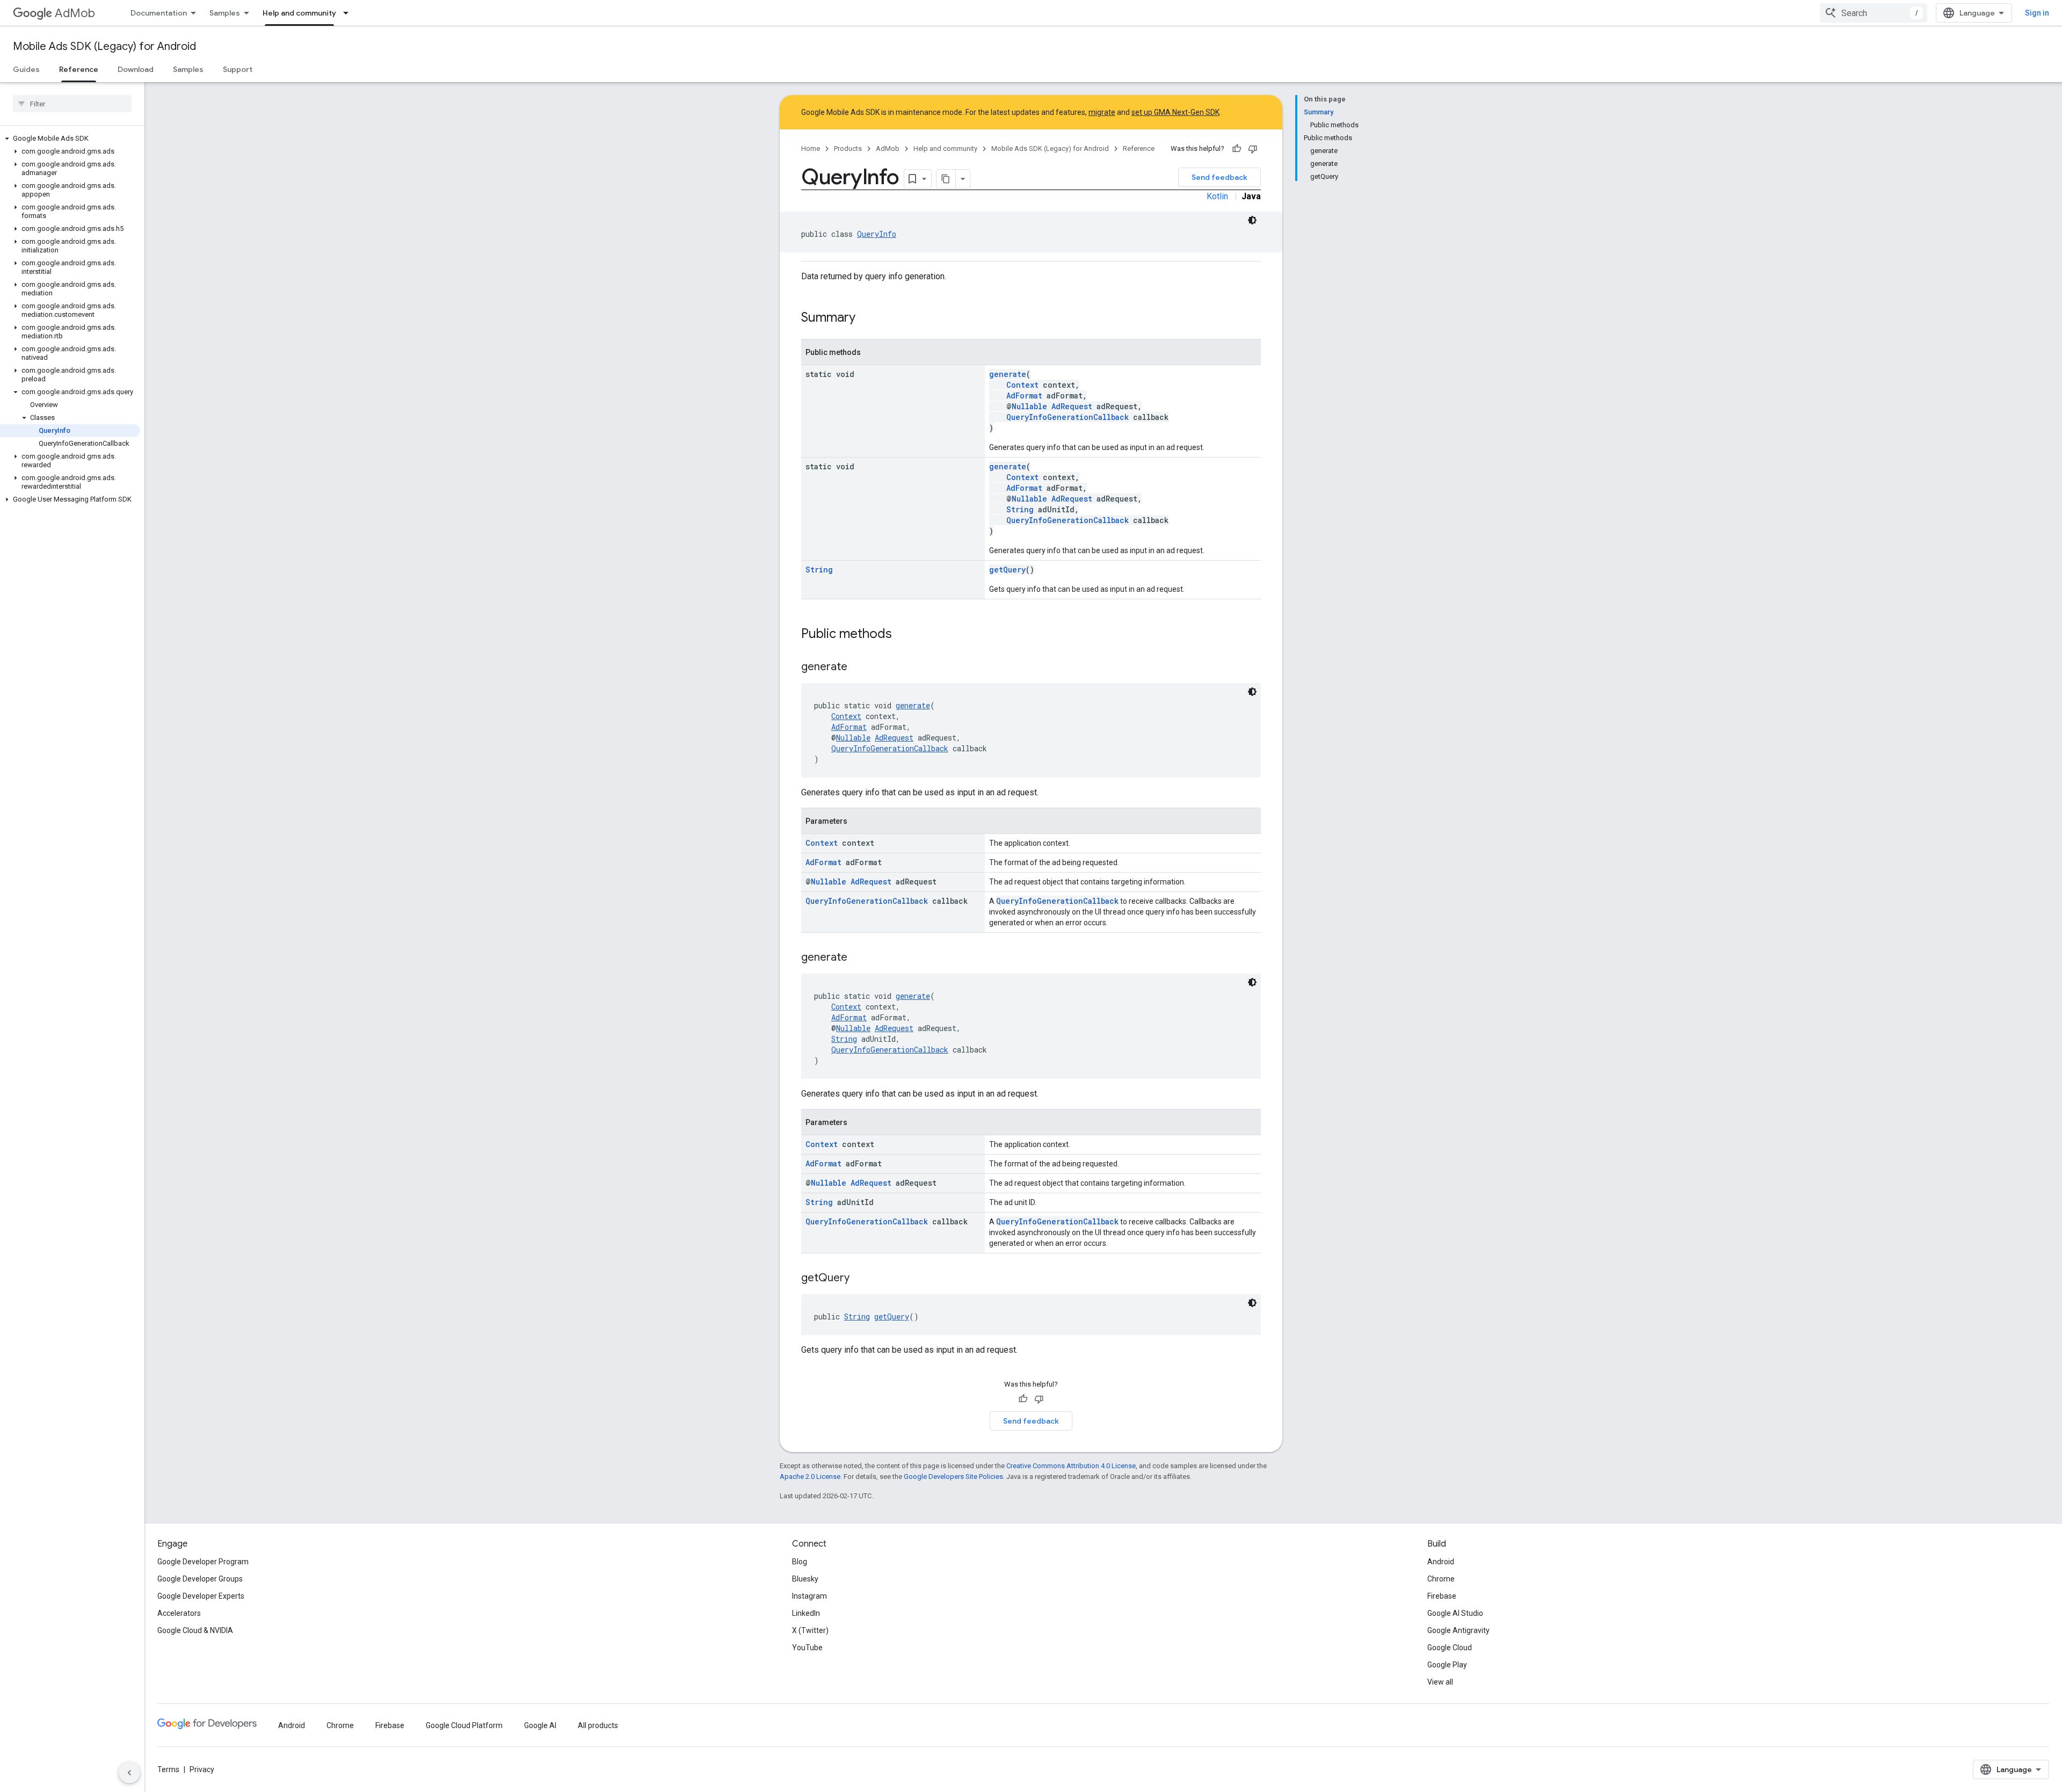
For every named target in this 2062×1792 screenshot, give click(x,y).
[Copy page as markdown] (946, 179)
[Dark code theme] (1252, 220)
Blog (800, 1562)
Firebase (1442, 1596)
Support (238, 69)
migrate (1102, 112)
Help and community (299, 13)
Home (811, 148)
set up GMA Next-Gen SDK (1175, 112)
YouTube (807, 1648)
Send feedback (1219, 177)
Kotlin (1217, 196)
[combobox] (1874, 13)
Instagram (809, 1596)
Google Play (1447, 1665)
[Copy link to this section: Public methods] (903, 635)
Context (1022, 385)
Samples (225, 13)
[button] (70, 139)
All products (598, 1725)
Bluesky (805, 1579)
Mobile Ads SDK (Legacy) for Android (104, 46)
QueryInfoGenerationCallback (1068, 417)
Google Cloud (1450, 1648)
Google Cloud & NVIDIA (195, 1630)
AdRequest (1072, 406)
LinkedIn (806, 1613)
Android (1441, 1562)
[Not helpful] (1253, 149)
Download (136, 69)
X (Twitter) (810, 1630)
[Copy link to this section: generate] (858, 668)
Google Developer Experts (201, 1596)
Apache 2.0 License (810, 1477)
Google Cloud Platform (464, 1725)
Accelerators (179, 1613)
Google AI (540, 1725)
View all (1440, 1682)
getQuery (1007, 569)
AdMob (75, 13)
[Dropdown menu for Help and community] (349, 13)
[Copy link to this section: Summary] (866, 318)
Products (848, 148)
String (1020, 509)
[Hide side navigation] (129, 1773)
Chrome (1441, 1579)
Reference (79, 69)
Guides (26, 69)
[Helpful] (1237, 149)
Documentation (159, 13)
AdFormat (1024, 396)
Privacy (202, 1769)
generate (1008, 374)
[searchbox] (72, 104)
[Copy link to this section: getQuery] (860, 1279)
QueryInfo (877, 234)
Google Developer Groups (200, 1579)
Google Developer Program (203, 1562)
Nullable (1029, 406)
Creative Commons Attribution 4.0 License (1071, 1466)
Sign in (2037, 13)
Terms (168, 1769)
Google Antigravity (1458, 1630)
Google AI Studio (1455, 1613)
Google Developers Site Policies (953, 1477)
